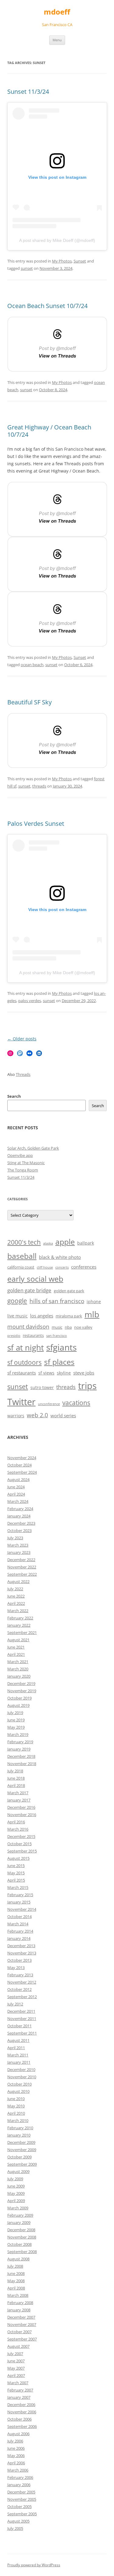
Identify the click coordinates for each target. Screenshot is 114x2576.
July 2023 (15, 1538)
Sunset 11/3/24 (28, 92)
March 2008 (18, 2295)
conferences (84, 1267)
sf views (46, 1373)
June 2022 (16, 1596)
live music (17, 1316)
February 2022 (20, 1618)
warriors (16, 1416)
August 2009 (18, 2171)
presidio (14, 1336)
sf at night (26, 1348)
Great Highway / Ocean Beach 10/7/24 (49, 431)
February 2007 (20, 2390)
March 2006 (18, 2470)
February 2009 (20, 2215)
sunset (27, 268)
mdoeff (57, 12)
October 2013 (19, 1960)
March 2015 (18, 1887)
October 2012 (19, 1989)
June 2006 (16, 2448)
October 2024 (19, 1465)
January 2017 (19, 1800)
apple (65, 1242)
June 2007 (16, 2361)
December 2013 (21, 1946)
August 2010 (18, 2091)
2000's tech (24, 1242)
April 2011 (16, 2048)
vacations (76, 1403)
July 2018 (15, 1771)
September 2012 (22, 1997)
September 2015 (22, 1851)
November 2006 (22, 2412)
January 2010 (19, 2135)
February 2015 (20, 1895)
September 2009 (22, 2164)
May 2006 (16, 2456)
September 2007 (22, 2339)
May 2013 (16, 1968)
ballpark (86, 1243)
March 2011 (18, 2055)
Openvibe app (20, 1155)
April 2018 (16, 1785)
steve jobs (84, 1373)
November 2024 (22, 1458)
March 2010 (18, 2120)
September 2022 (22, 1574)
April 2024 (16, 1494)
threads (39, 786)
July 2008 (15, 2266)
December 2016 (21, 1807)
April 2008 (16, 2288)
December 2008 (21, 2230)
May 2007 (16, 2368)
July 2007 (15, 2354)
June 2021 (16, 1647)
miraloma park (69, 1316)
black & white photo (60, 1257)
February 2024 (20, 1509)
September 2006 (22, 2426)
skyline (64, 1373)
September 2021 (22, 1632)
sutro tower (42, 1387)
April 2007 (16, 2375)
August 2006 (18, 2434)
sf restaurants (22, 1373)
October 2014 (19, 1917)
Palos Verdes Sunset (36, 824)
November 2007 (22, 2324)
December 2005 (21, 2492)
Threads (23, 1074)
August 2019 (18, 1705)
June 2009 (16, 2186)
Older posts (22, 1039)
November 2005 (22, 2499)
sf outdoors (24, 1362)
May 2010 (16, 2106)
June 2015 (16, 1866)
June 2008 (16, 2273)
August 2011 (18, 2040)
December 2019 (21, 1683)
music (57, 1327)
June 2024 (16, 1487)
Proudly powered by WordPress (34, 2565)
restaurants (33, 1335)
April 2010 (16, 2113)
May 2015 (16, 1873)
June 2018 (16, 1778)
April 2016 (16, 1822)
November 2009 (22, 2150)
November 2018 (22, 1764)
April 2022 (16, 1603)
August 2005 (18, 2521)
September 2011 (22, 2033)
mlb (92, 1314)
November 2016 (22, 1815)
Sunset (80, 261)
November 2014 (22, 1909)
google (17, 1301)
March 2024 (18, 1501)
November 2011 (22, 2018)
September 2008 (22, 2252)
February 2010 (20, 2128)
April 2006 (16, 2463)
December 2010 (21, 2069)
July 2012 (15, 2004)
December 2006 (21, 2405)
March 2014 (18, 1924)
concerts (62, 1267)
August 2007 (18, 2346)
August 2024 (18, 1480)
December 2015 (21, 1836)
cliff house (45, 1267)
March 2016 (18, 1829)
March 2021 (18, 1662)
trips (87, 1386)
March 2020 (18, 1669)
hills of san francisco (57, 1301)
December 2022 (21, 1560)
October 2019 (19, 1698)
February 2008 (20, 2303)
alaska (48, 1243)
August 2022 (18, 1581)
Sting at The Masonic (26, 1163)
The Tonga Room (23, 1170)
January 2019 (19, 1749)
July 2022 (15, 1589)
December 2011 (21, 2011)
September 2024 (22, 1472)
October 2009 (19, 2157)
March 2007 (18, 2383)
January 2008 (19, 2310)
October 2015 (19, 1844)
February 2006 (20, 2477)
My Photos (62, 261)
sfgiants (61, 1347)
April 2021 (16, 1654)
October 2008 (19, 2244)
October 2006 (19, 2419)
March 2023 (18, 1545)
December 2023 (21, 1523)
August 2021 (18, 1640)
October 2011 (19, 2026)
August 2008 (18, 2259)
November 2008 (22, 2237)
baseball (22, 1256)
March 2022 (18, 1611)
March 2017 (18, 1793)
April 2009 (16, 2201)
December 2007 (21, 2317)
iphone (94, 1302)
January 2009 (19, 2222)
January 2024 (19, 1516)
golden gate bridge (29, 1290)
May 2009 (16, 2193)
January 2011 (19, 2062)
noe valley (83, 1327)
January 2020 (19, 1676)
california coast (21, 1267)
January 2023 (19, 1552)
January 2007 (19, 2397)
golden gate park (69, 1291)
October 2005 (19, 2507)
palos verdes (30, 1001)
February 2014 (20, 1931)
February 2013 (20, 1975)
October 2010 (19, 2084)
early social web (35, 1279)
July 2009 (15, 2179)
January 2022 (19, 1625)
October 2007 (19, 2332)
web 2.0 (37, 1415)
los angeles (42, 1316)
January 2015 (19, 1902)
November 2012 (22, 1982)
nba (68, 1327)
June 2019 (16, 1720)
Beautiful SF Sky (29, 702)
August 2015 (18, 1858)
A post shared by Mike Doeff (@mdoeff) (57, 240)
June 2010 (16, 2099)
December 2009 (21, 2142)
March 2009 (18, 2208)
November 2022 (22, 1567)
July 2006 (15, 2441)
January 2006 (19, 2485)
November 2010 (22, 2077)
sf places (59, 1362)
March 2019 (18, 1734)
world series (63, 1416)
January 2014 (19, 1938)
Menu (57, 40)
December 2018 (21, 1756)
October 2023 (19, 1530)
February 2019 (20, 1742)
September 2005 (22, 2514)
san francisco (57, 1336)
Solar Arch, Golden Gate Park (33, 1148)
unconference (49, 1404)
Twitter (21, 1402)
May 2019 (16, 1727)
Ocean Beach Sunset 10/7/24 (47, 306)
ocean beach (32, 665)
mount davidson (28, 1327)
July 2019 (15, 1713)
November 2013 (22, 1953)
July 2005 (15, 2528)
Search (14, 1096)
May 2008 (16, 2281)
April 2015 (16, 1880)
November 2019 (22, 1691)
